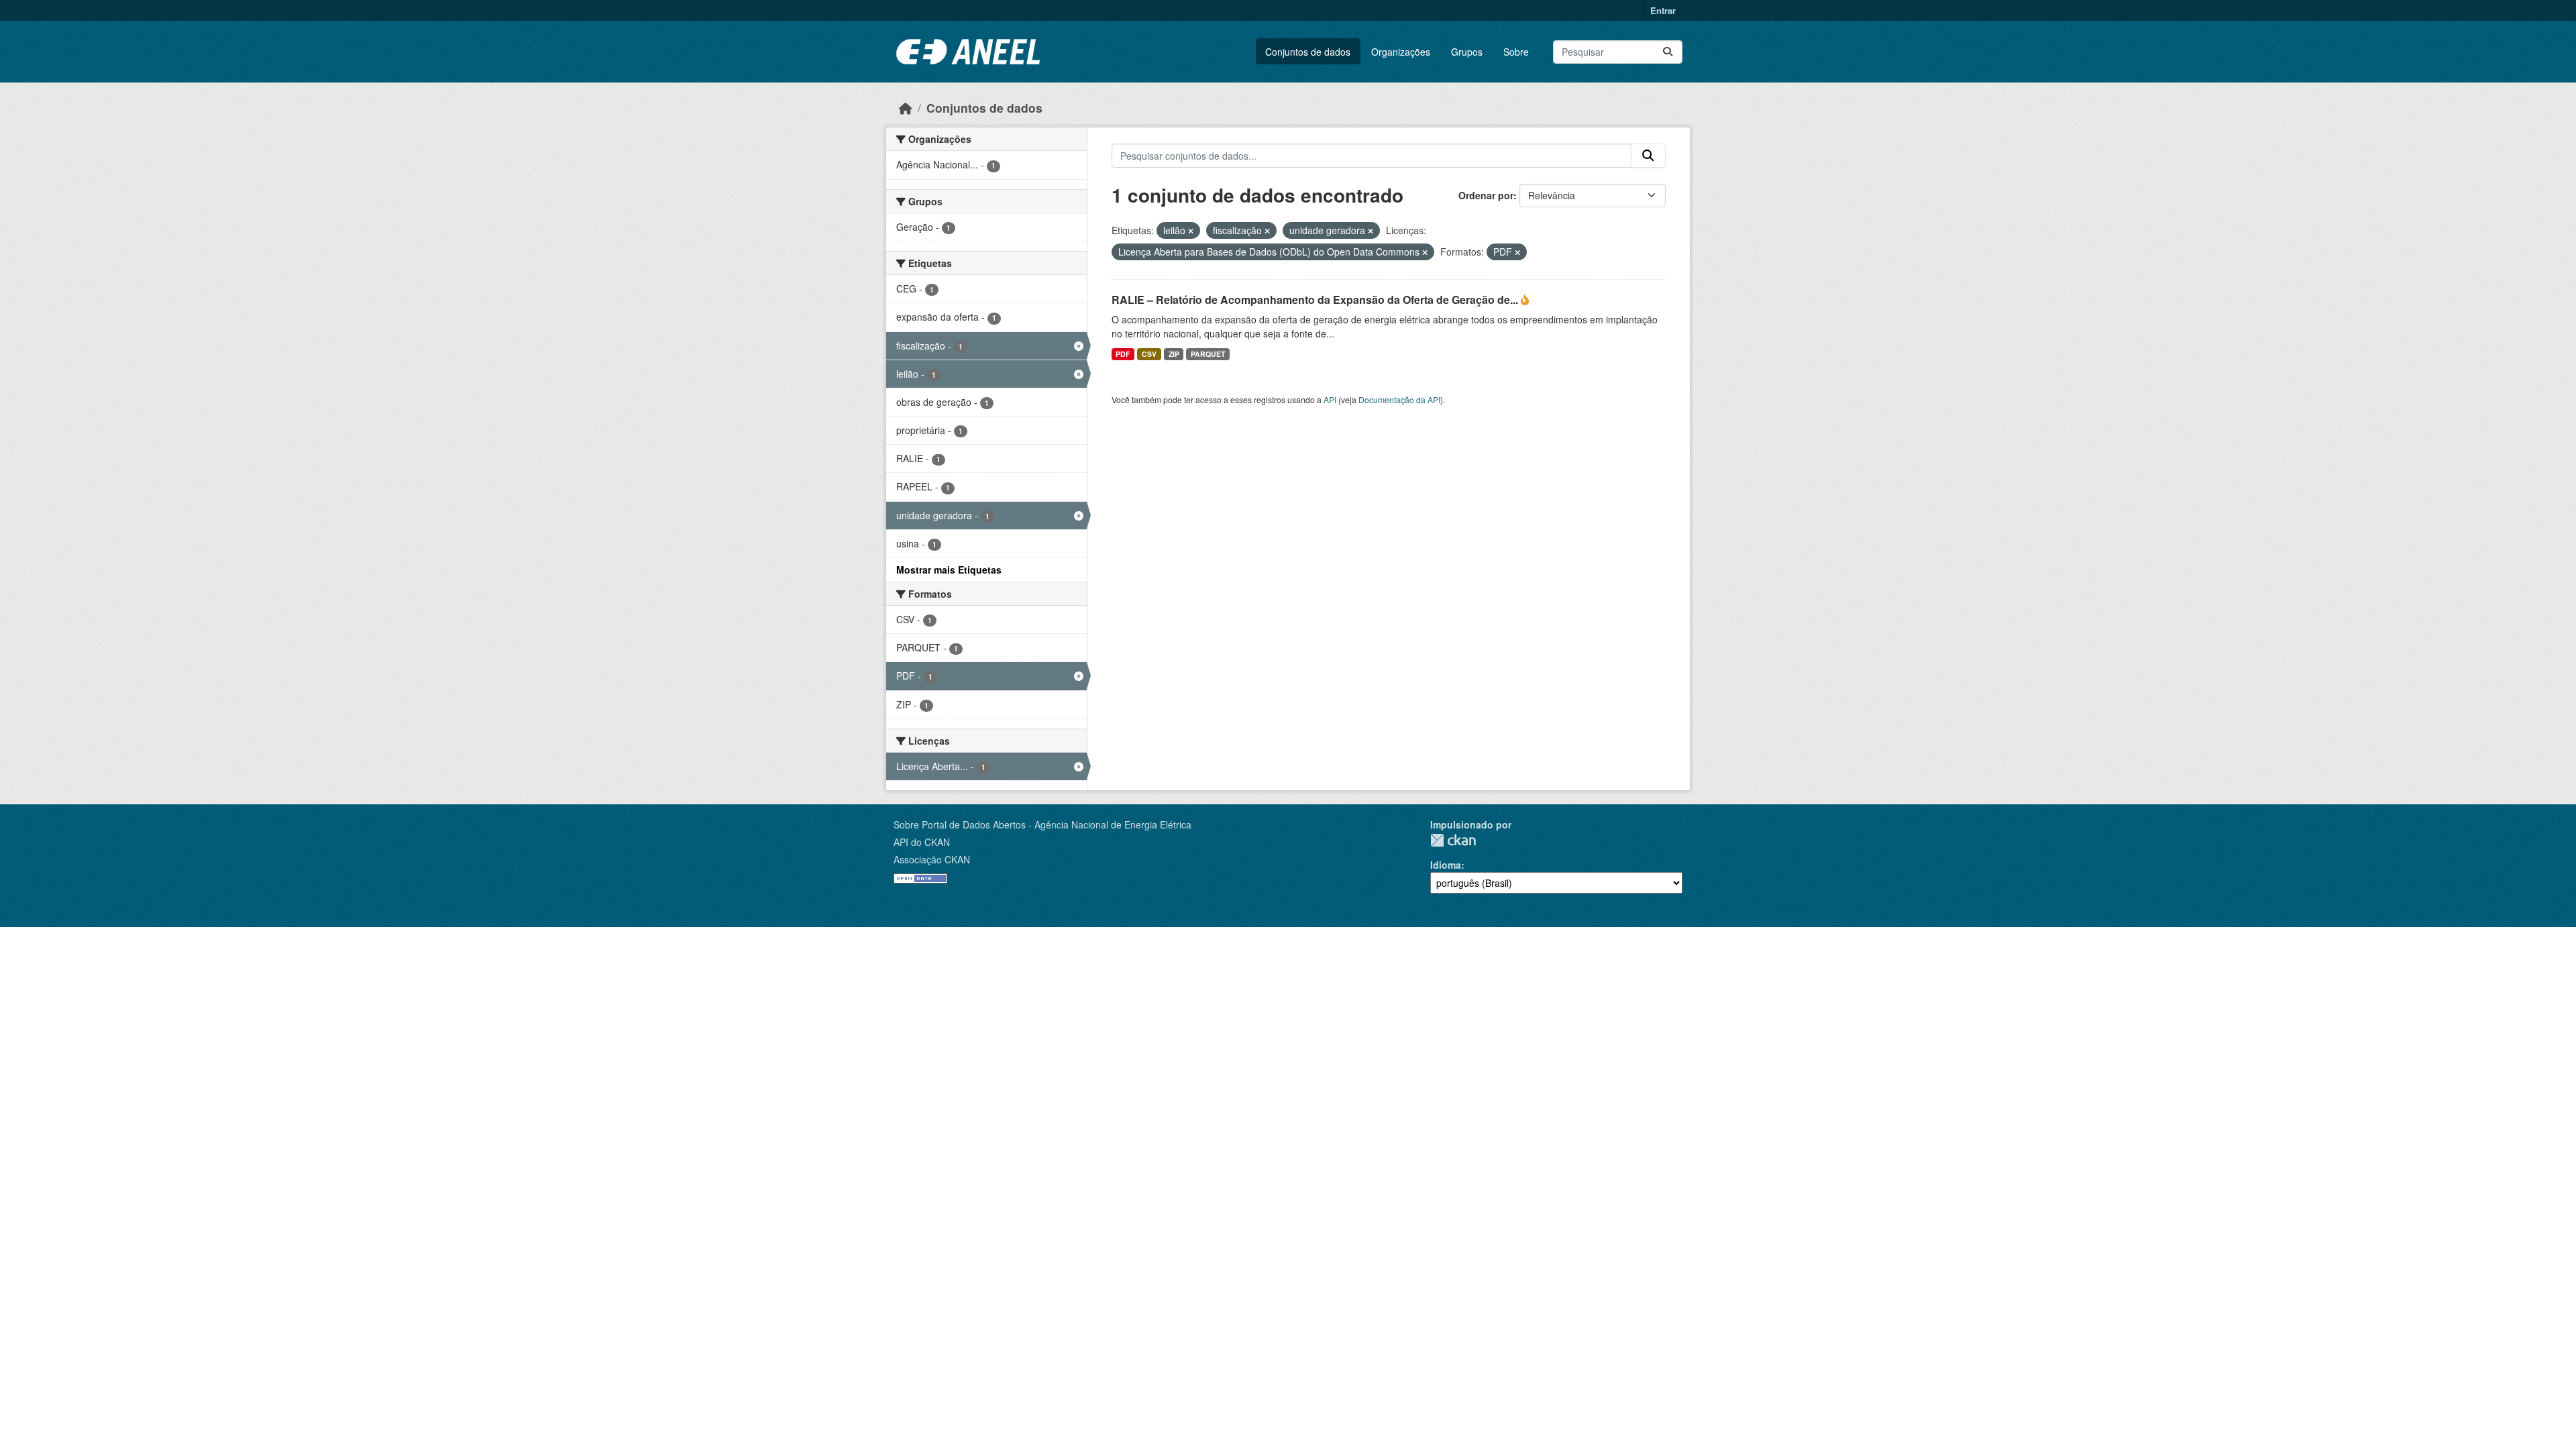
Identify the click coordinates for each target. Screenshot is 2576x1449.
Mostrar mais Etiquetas (949, 570)
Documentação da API (1399, 399)
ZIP (1174, 354)
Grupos (1467, 52)
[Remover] (1191, 231)
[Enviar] (1668, 52)
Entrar (1663, 10)
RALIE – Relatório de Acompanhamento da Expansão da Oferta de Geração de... (1316, 300)
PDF (1123, 354)
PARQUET (1208, 354)
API (1330, 399)
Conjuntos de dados (1308, 52)
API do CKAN (922, 842)
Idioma (1446, 865)
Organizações (1401, 52)
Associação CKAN (932, 859)
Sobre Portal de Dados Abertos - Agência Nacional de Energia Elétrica (1042, 824)
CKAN (1453, 840)
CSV (1149, 354)
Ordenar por (1486, 195)
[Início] (906, 108)
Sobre (1516, 52)
